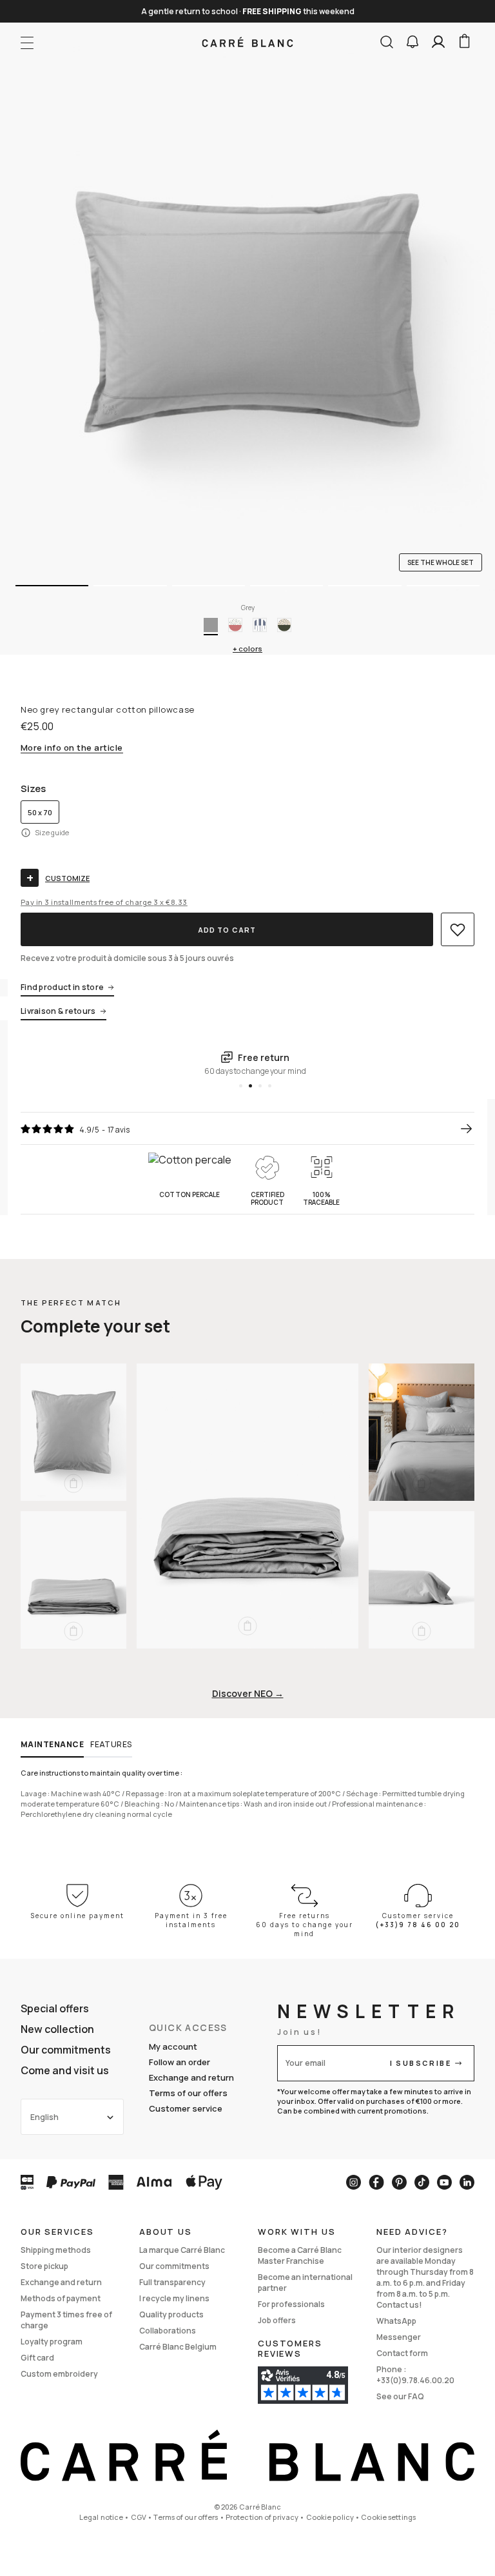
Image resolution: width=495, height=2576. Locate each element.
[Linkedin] (467, 2182)
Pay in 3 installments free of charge (104, 902)
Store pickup (44, 2266)
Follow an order (180, 2062)
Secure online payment (78, 1916)
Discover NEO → (248, 1693)
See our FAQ (400, 2396)
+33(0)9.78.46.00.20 (415, 2380)
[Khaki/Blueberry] (284, 625)
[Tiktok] (422, 2182)
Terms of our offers (188, 2093)
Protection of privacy (262, 2517)
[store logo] (248, 42)
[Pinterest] (399, 2182)
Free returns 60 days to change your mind (305, 1925)
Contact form (402, 2353)
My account (173, 2046)
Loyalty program (52, 2342)
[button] (412, 42)
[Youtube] (444, 2182)
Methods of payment (61, 2298)
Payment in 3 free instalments (191, 1920)
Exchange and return (191, 2077)
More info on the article (72, 748)
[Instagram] (354, 2182)
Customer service (186, 2108)
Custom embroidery (59, 2374)
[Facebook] (376, 2182)
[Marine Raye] (260, 625)
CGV (139, 2517)
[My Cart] (464, 42)
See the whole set (441, 562)
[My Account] (438, 42)
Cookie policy (330, 2517)
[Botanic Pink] (235, 625)
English (44, 2117)
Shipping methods (56, 2250)
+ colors (247, 649)
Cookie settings (388, 2517)
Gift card (37, 2358)
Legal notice (101, 2517)
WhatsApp (396, 2321)
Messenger (399, 2337)
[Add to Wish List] (458, 929)
